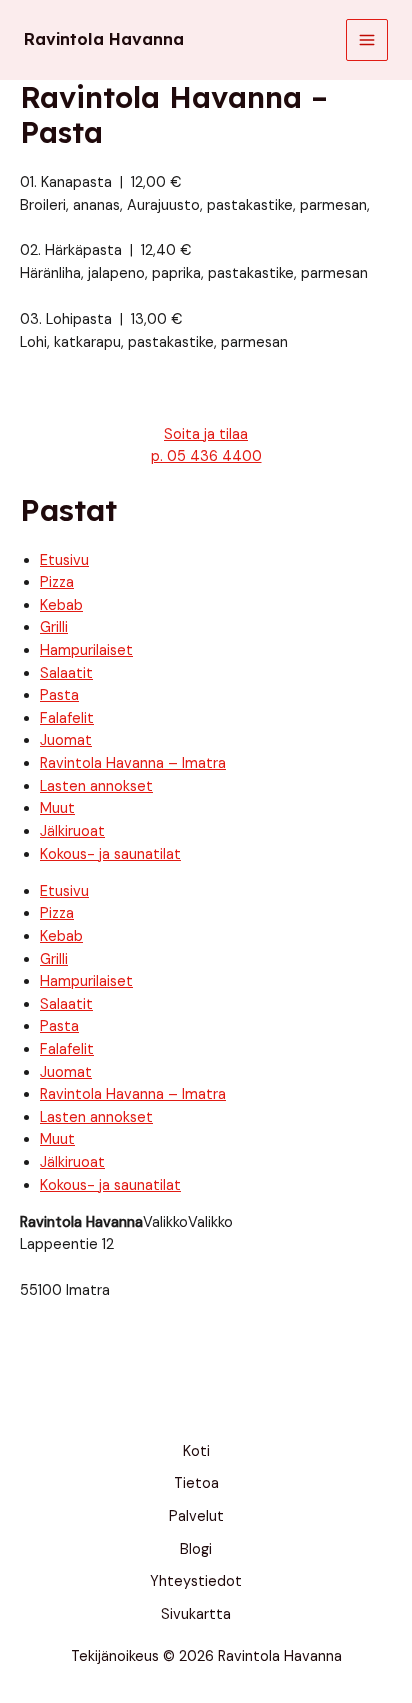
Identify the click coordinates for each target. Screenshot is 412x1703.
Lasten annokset (96, 786)
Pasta (59, 695)
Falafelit (67, 718)
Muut (57, 808)
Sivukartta (196, 1614)
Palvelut (196, 1516)
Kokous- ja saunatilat (110, 854)
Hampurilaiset (86, 650)
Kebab (61, 605)
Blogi (196, 1549)
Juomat (66, 740)
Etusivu (64, 560)
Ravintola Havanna (104, 39)
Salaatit (66, 673)
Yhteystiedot (196, 1581)
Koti (196, 1451)
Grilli (54, 627)
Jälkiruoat (72, 831)
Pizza (57, 582)
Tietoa (196, 1483)
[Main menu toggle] (367, 40)
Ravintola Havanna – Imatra (133, 763)
